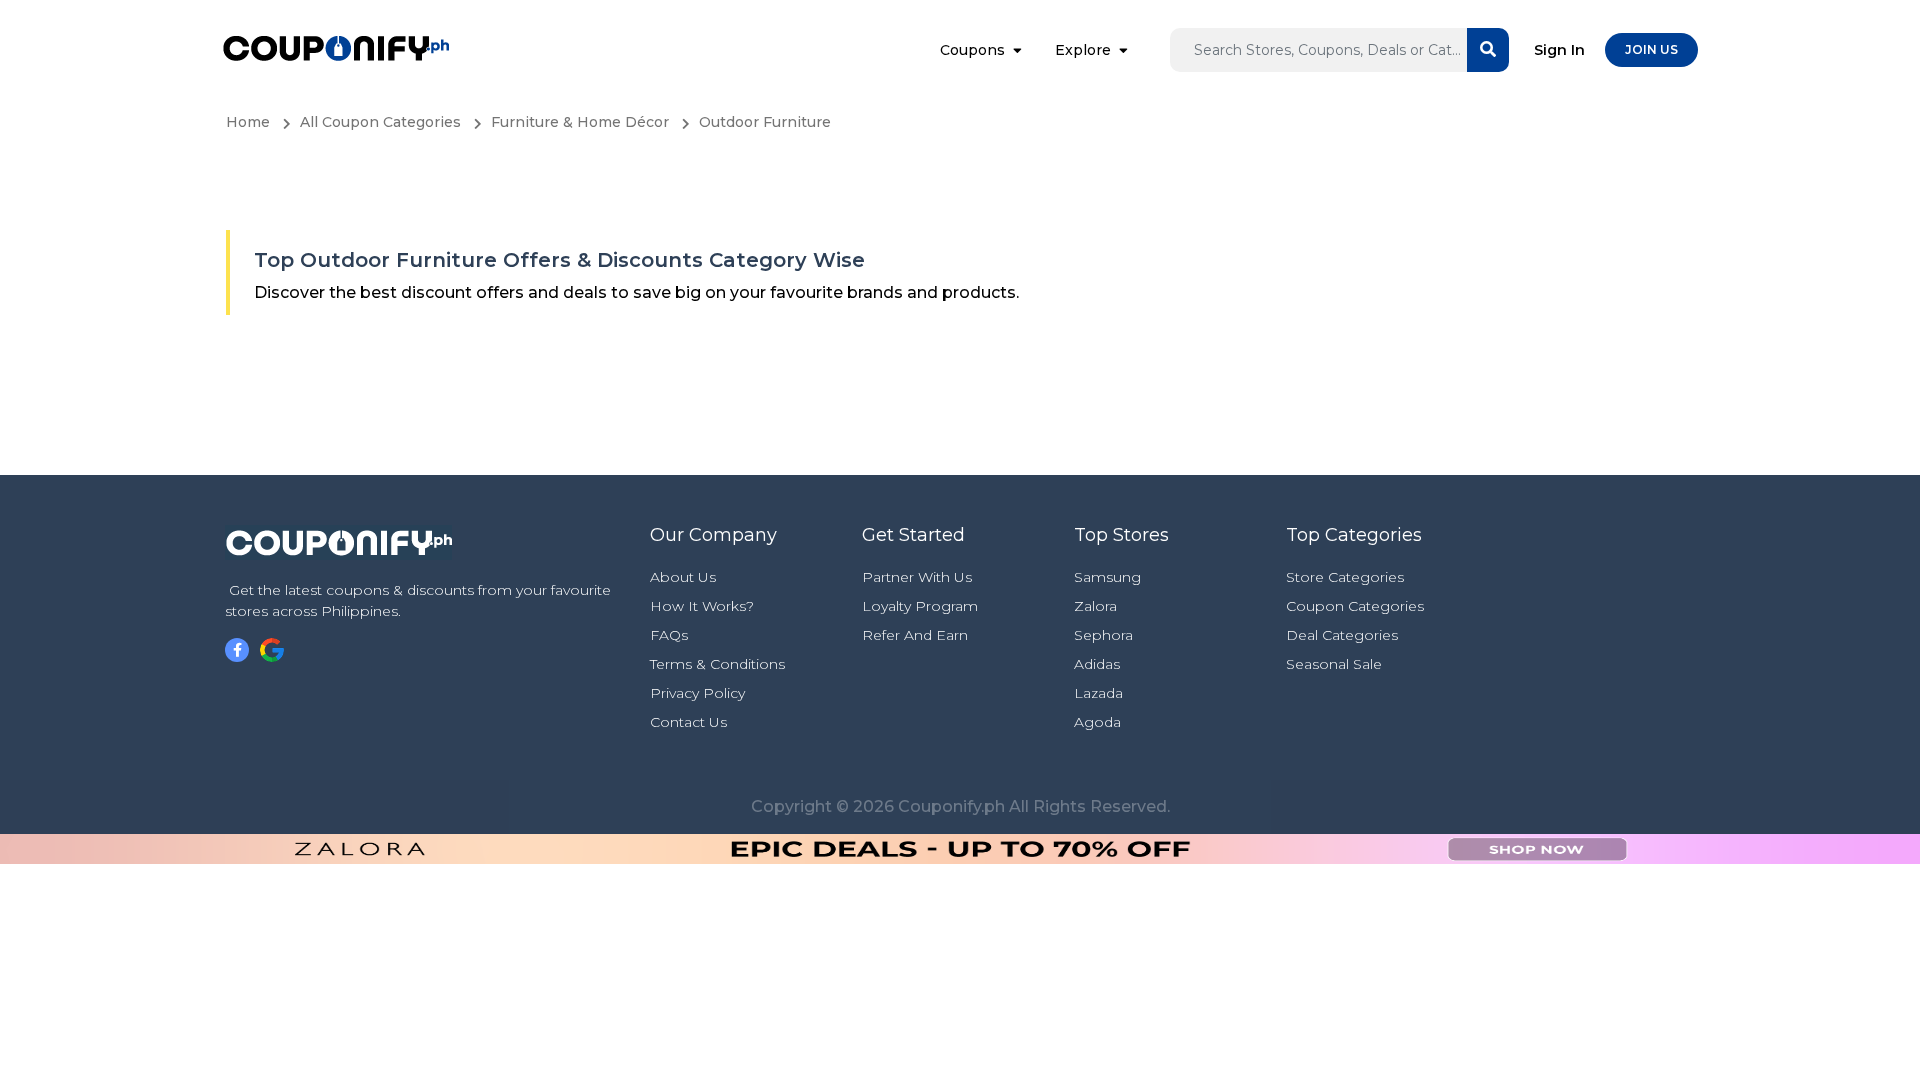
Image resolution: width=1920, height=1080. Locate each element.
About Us (683, 577)
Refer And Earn (915, 635)
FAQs (669, 635)
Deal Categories (1342, 635)
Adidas (1097, 664)
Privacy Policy (697, 693)
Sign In (1559, 50)
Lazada (1098, 693)
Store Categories (1345, 577)
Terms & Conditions (717, 664)
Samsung (1107, 577)
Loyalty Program (920, 606)
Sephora (1103, 635)
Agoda (1097, 722)
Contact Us (688, 722)
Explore (1083, 50)
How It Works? (702, 606)
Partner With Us (917, 577)
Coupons (972, 50)
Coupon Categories (1355, 606)
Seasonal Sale (1334, 664)
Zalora (1095, 606)
